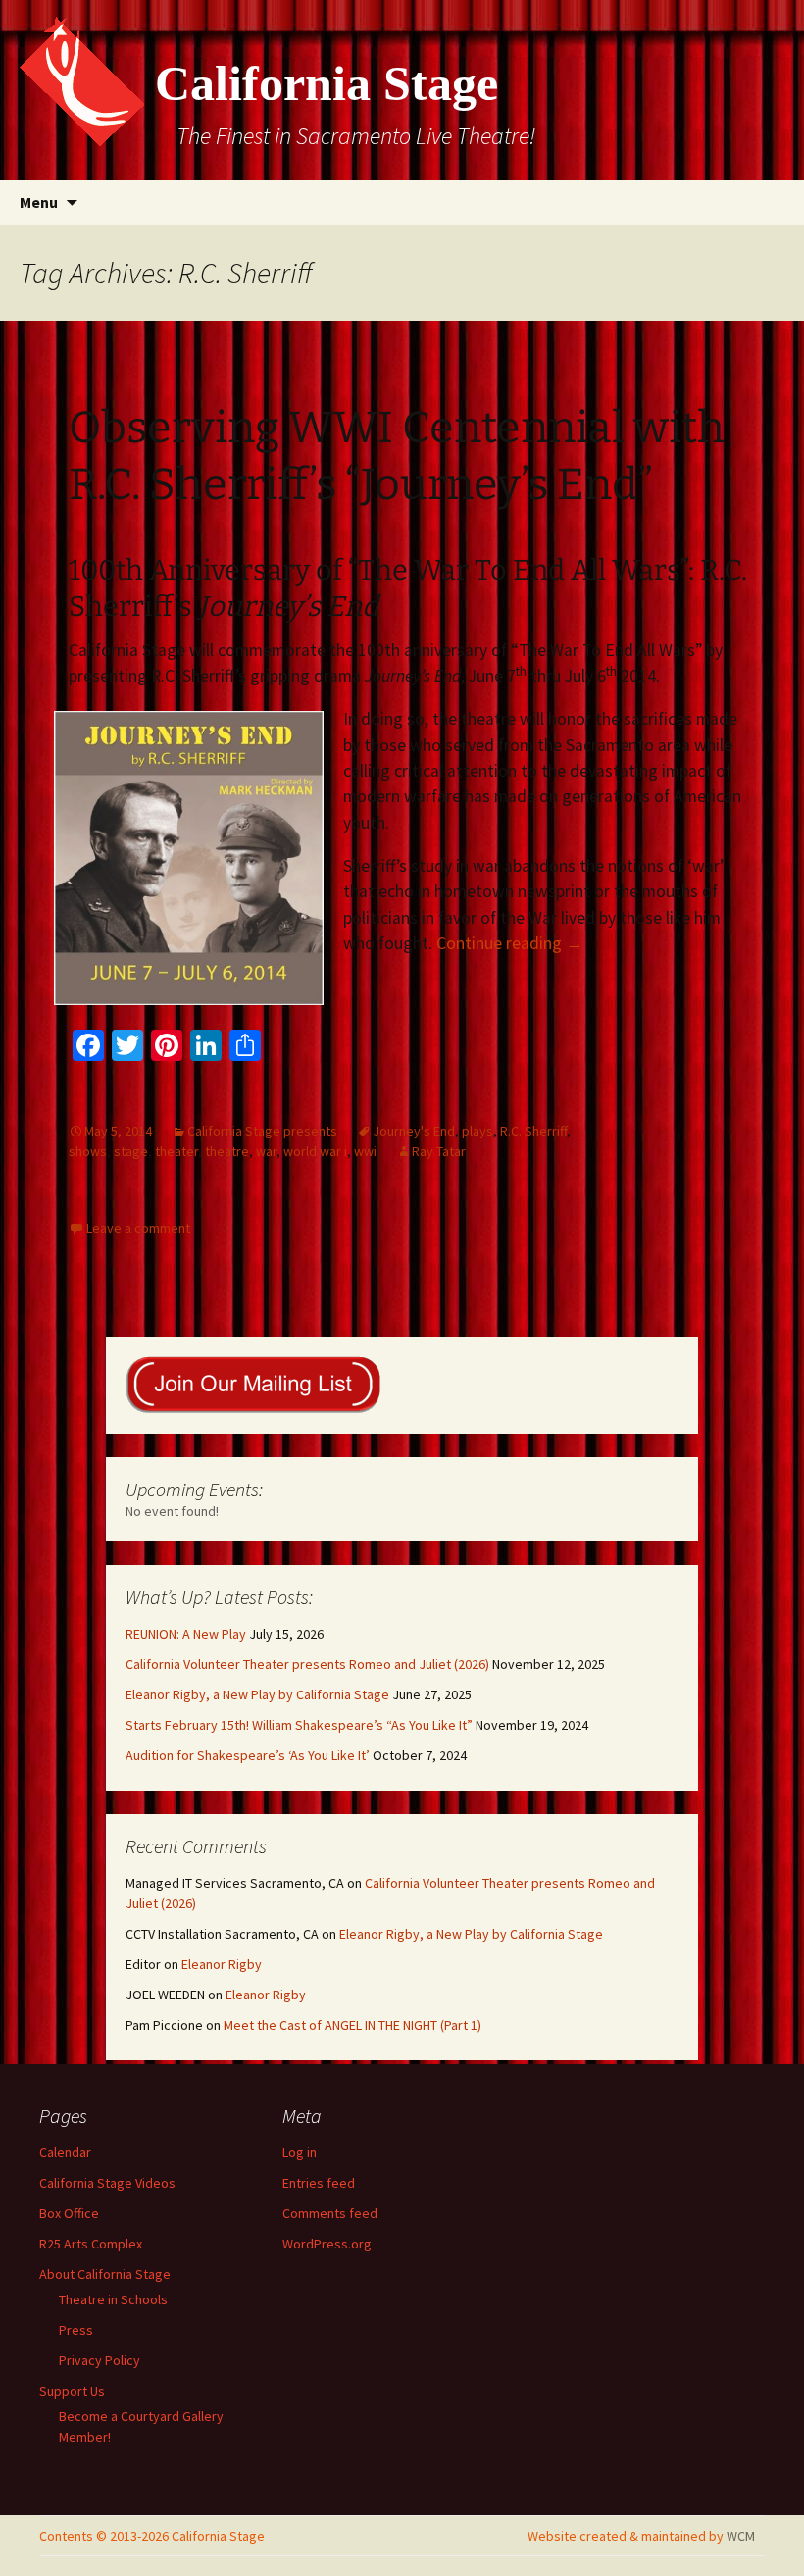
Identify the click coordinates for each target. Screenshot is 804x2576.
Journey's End (414, 1131)
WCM (741, 2536)
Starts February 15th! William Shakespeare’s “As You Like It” (299, 1725)
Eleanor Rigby (222, 1964)
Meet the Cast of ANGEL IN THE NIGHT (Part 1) (352, 2025)
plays (477, 1131)
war (266, 1151)
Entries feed (319, 2183)
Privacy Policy (100, 2360)
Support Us (72, 2391)
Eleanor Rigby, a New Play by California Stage (257, 1694)
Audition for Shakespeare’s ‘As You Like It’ (248, 1755)
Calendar (65, 2152)
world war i (315, 1151)
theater (176, 1151)
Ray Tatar (439, 1151)
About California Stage (105, 2274)
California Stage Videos (107, 2183)
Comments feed (330, 2213)
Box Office (69, 2213)
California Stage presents (262, 1131)
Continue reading (510, 943)
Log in (300, 2152)
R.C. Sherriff (533, 1131)
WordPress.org (327, 2244)
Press (76, 2330)
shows (88, 1151)
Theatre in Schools (113, 2299)
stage (131, 1151)
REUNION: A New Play (186, 1634)
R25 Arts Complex (91, 2244)
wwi (365, 1151)
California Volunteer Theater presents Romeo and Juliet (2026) (307, 1664)
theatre (227, 1151)
